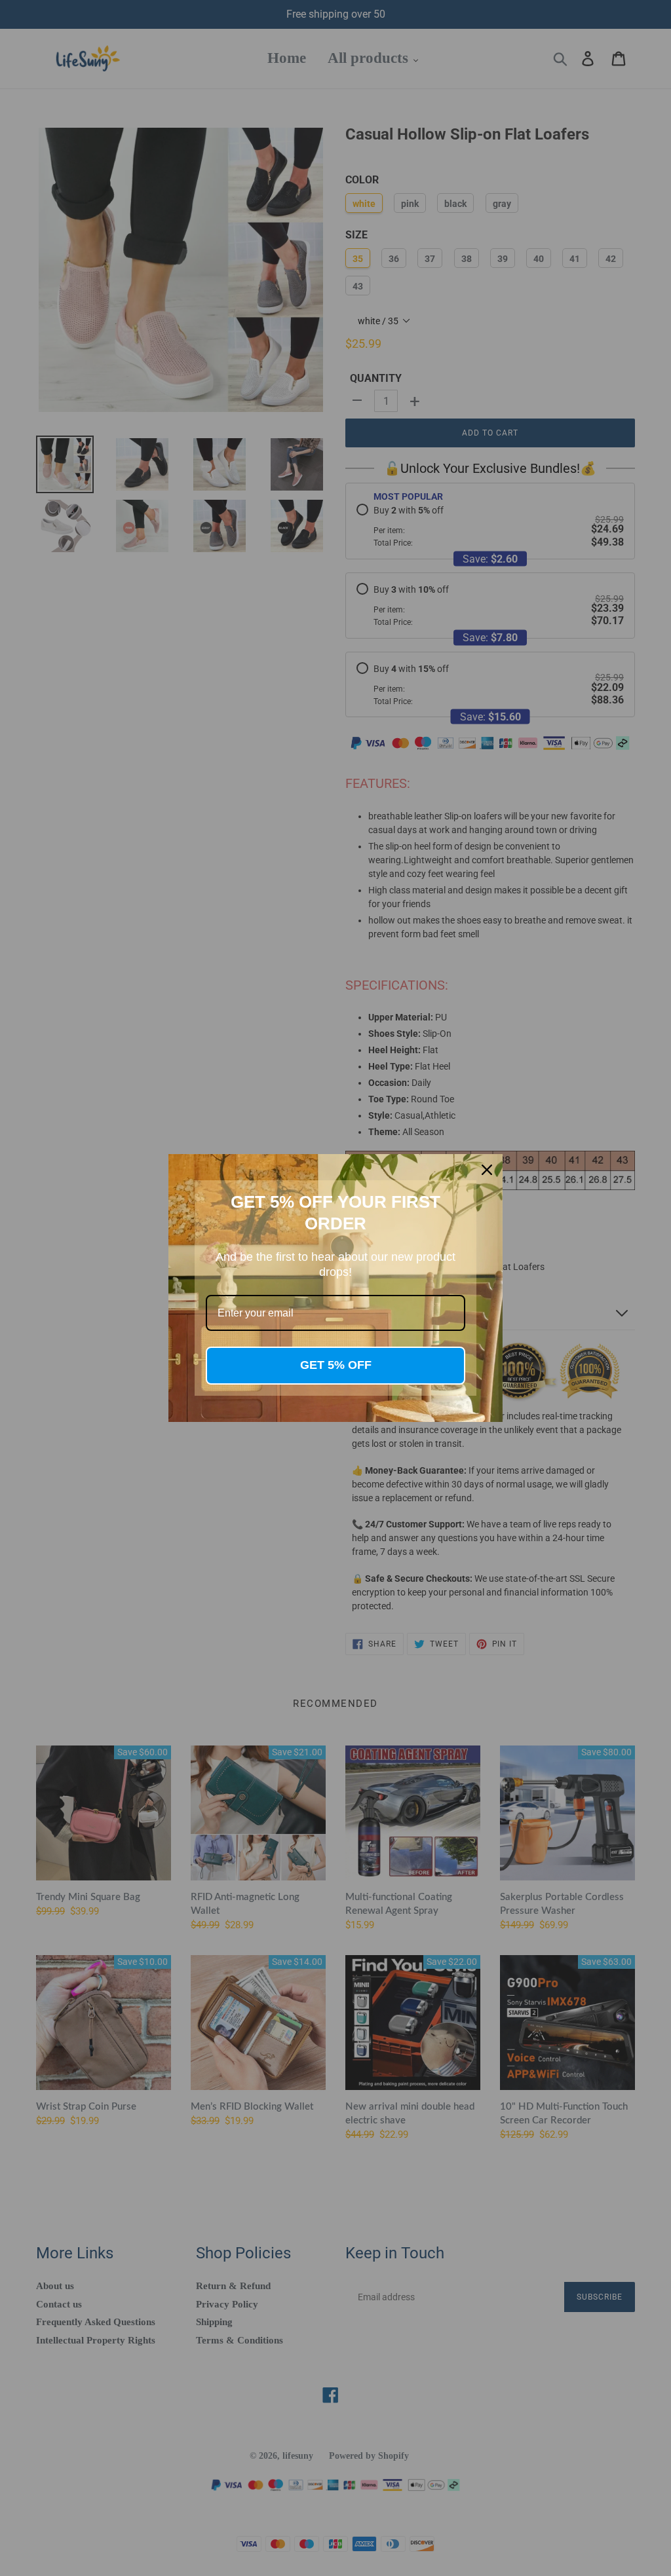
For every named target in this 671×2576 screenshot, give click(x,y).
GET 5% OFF (336, 1365)
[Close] (487, 1170)
